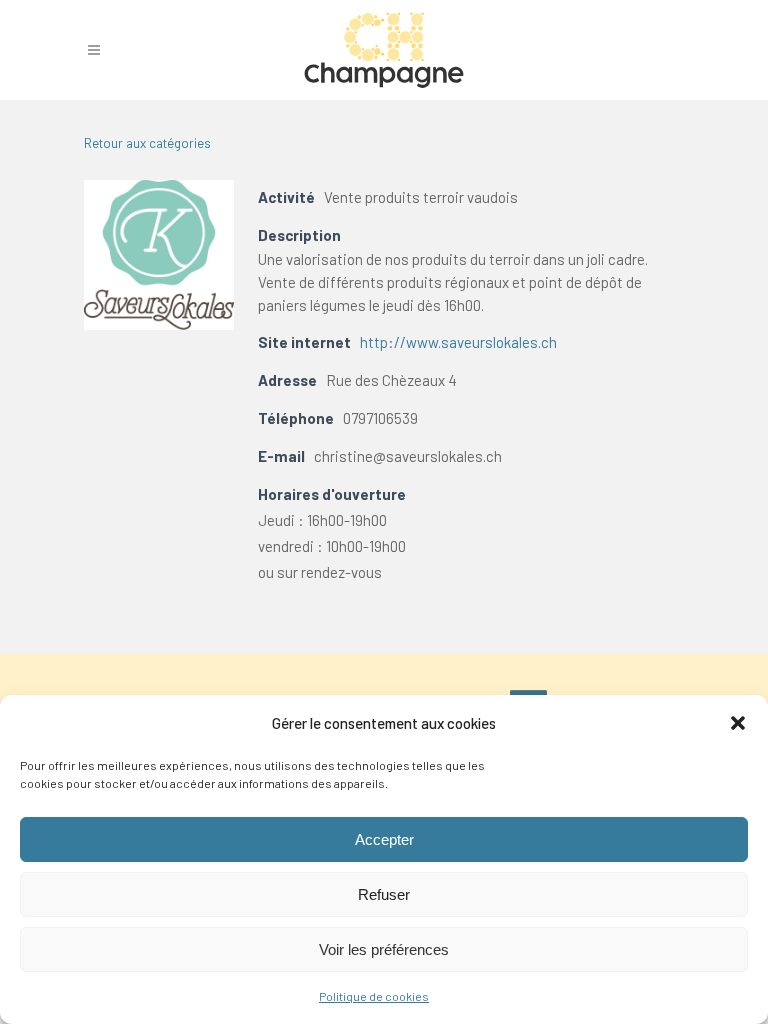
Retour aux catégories (147, 143)
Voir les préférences (384, 949)
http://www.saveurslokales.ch (458, 342)
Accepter (384, 839)
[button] (738, 723)
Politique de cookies (374, 996)
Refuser (384, 894)
